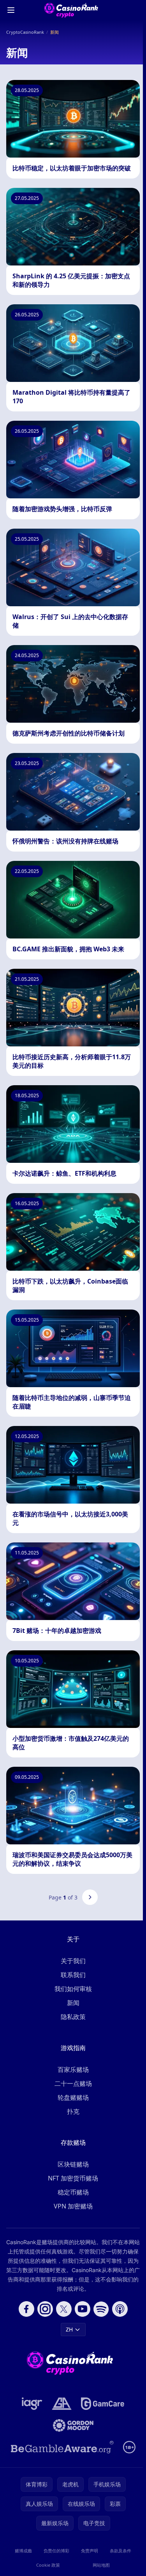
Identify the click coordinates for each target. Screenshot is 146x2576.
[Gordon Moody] (73, 2425)
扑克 (73, 2111)
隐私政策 (73, 2017)
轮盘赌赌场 (73, 2097)
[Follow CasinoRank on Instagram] (45, 2309)
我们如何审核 (73, 1989)
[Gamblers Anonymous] (62, 2404)
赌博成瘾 (23, 2551)
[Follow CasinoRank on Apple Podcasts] (120, 2309)
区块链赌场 (73, 2164)
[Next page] (90, 1897)
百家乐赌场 (73, 2069)
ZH (69, 2329)
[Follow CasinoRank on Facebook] (26, 2309)
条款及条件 (120, 2551)
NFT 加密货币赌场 (73, 2178)
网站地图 (101, 2565)
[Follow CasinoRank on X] (64, 2309)
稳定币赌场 (73, 2192)
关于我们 (73, 1961)
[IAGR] (32, 2404)
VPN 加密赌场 (73, 2206)
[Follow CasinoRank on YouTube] (83, 2309)
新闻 (73, 2003)
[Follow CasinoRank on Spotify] (101, 2309)
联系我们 (73, 1975)
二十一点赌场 (73, 2083)
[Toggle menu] (11, 10)
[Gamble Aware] (62, 2447)
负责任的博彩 (56, 2551)
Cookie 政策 (48, 2565)
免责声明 (90, 2551)
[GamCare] (103, 2404)
